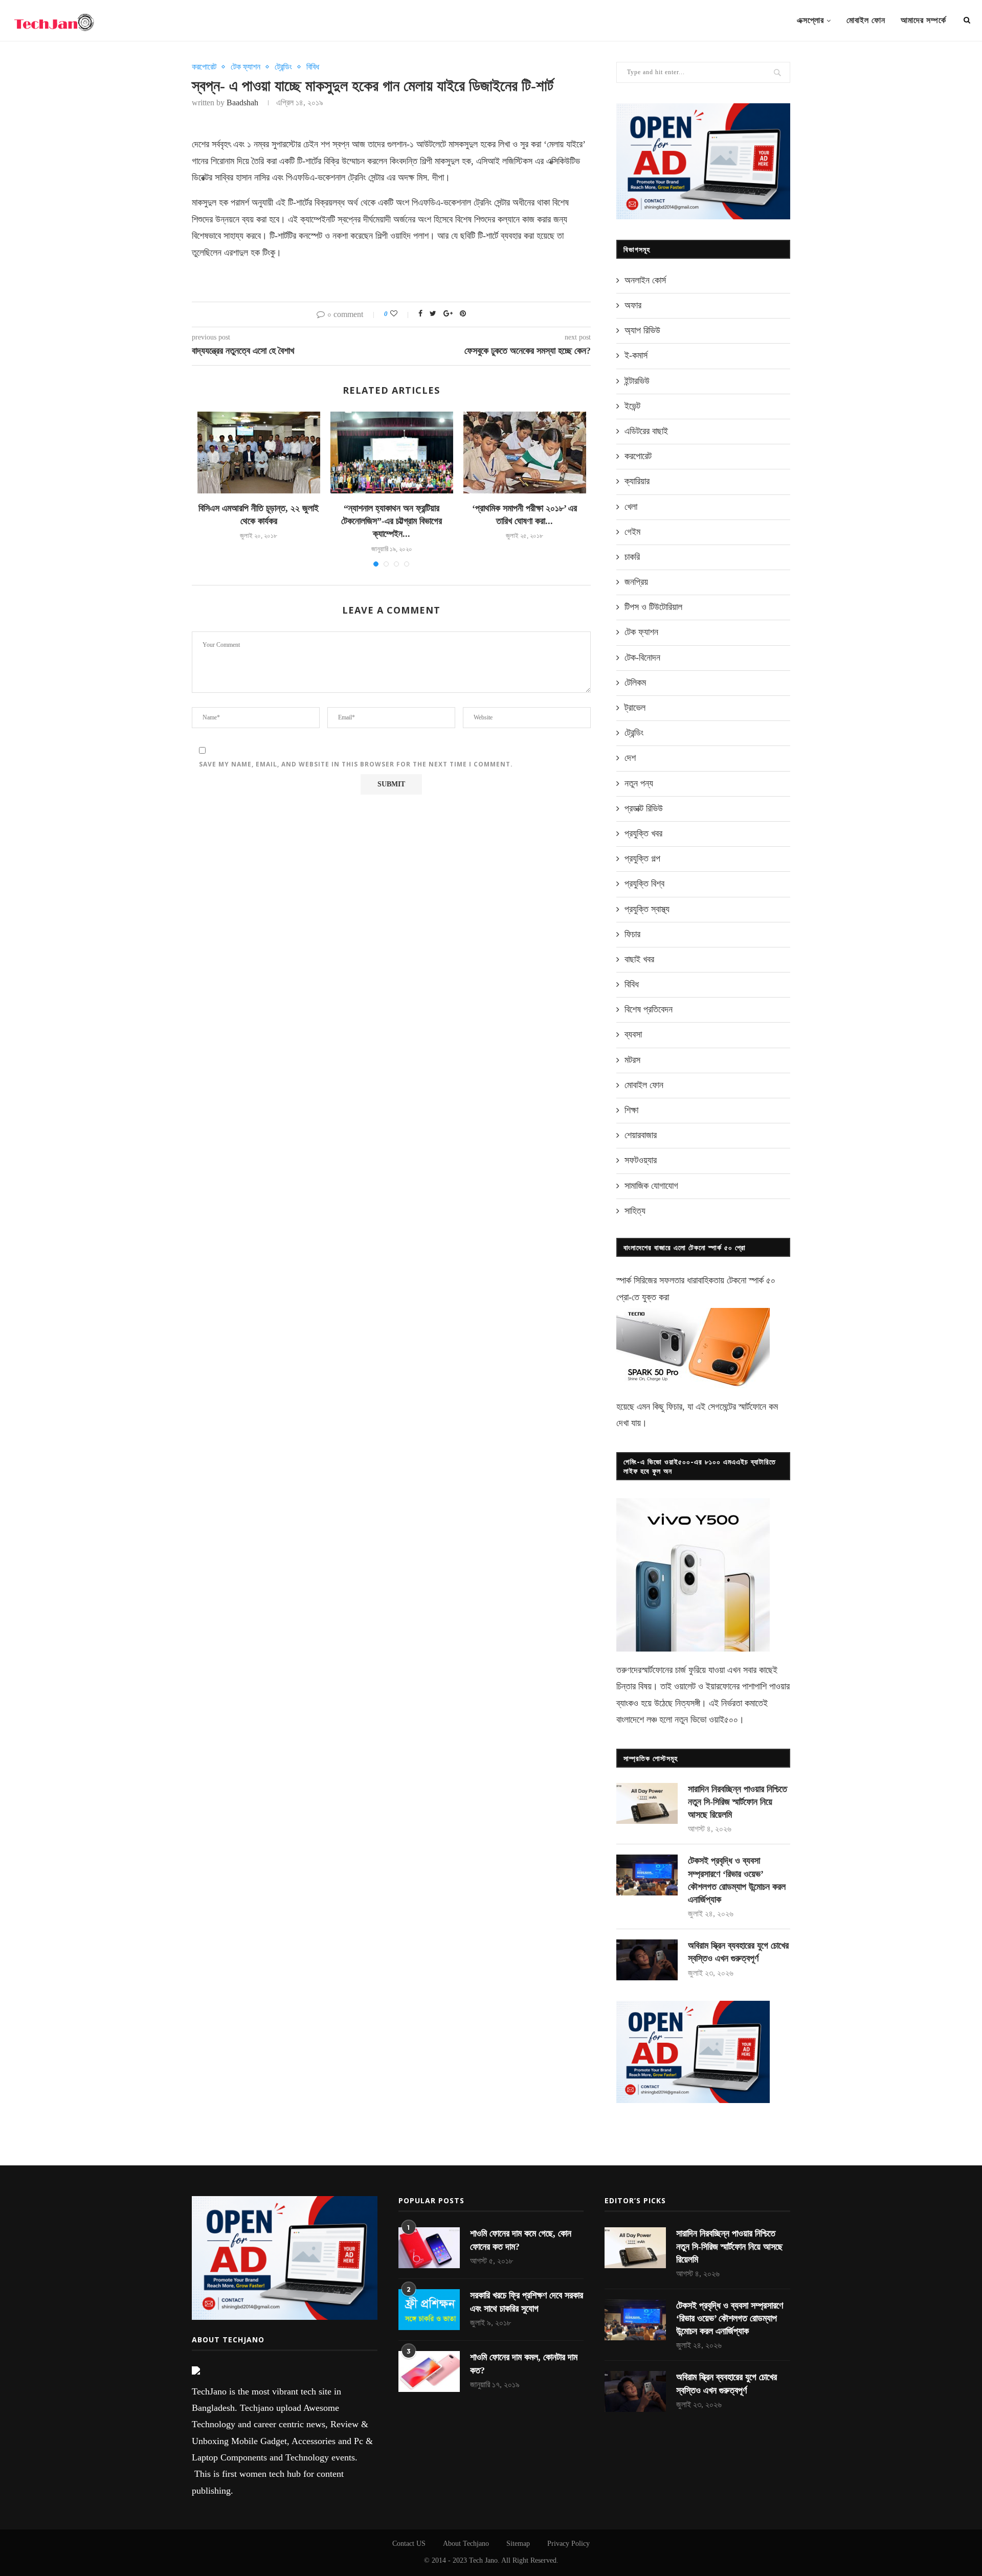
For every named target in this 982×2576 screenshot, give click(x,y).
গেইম (632, 532)
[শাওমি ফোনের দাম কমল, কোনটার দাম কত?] (429, 2371)
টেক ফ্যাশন (245, 67)
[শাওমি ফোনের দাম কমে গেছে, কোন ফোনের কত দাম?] (429, 2248)
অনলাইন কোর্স (645, 280)
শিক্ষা (631, 1110)
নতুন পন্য (639, 783)
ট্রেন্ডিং (283, 67)
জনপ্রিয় (636, 582)
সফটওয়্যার (641, 1160)
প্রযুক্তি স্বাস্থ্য (647, 909)
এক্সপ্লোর (810, 20)
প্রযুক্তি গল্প (642, 858)
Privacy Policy (568, 2544)
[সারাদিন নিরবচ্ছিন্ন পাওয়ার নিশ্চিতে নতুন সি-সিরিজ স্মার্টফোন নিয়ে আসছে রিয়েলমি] (647, 1803)
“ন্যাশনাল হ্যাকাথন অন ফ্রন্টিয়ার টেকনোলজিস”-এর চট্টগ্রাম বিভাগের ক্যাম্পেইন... (392, 521)
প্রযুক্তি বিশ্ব (644, 884)
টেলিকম (635, 683)
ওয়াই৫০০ (723, 1720)
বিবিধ (313, 67)
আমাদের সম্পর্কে (923, 20)
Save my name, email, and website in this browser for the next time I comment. (356, 764)
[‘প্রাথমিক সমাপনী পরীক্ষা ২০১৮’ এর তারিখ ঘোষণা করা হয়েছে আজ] (525, 453)
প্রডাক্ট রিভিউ (644, 808)
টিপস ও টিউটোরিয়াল (653, 607)
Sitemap (518, 2544)
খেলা (631, 507)
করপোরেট (204, 67)
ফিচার (632, 934)
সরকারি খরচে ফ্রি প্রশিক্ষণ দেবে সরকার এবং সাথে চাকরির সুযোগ (527, 2302)
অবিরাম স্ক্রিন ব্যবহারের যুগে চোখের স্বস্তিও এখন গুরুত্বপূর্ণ (738, 1952)
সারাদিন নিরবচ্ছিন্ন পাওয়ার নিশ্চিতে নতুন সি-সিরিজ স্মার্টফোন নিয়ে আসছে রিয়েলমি (738, 1802)
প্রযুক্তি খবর (643, 833)
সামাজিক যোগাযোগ (651, 1186)
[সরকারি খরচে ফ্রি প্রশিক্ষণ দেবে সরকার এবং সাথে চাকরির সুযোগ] (429, 2310)
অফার (633, 305)
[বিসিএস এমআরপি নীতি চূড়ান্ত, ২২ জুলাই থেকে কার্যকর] (259, 453)
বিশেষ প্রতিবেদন (649, 1009)
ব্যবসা (633, 1034)
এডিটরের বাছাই (646, 431)
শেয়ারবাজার (641, 1135)
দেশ (630, 758)
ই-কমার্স (636, 355)
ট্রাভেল (635, 708)
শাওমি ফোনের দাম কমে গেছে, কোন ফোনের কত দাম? (521, 2240)
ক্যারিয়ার (637, 481)
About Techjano (466, 2544)
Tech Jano (483, 2560)
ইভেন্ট (632, 406)
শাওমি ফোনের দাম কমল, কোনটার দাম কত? (524, 2364)
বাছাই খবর (639, 959)
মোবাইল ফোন (866, 20)
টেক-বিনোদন (642, 658)
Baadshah (242, 103)
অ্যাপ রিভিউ (642, 330)
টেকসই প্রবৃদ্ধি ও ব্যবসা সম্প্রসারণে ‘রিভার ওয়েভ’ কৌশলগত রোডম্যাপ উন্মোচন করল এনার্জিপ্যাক (737, 1880)
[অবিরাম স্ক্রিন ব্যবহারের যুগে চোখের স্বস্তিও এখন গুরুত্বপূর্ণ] (647, 1960)
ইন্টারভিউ (637, 381)
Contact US (409, 2544)
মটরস (632, 1060)
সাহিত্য (635, 1211)
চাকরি (632, 557)
